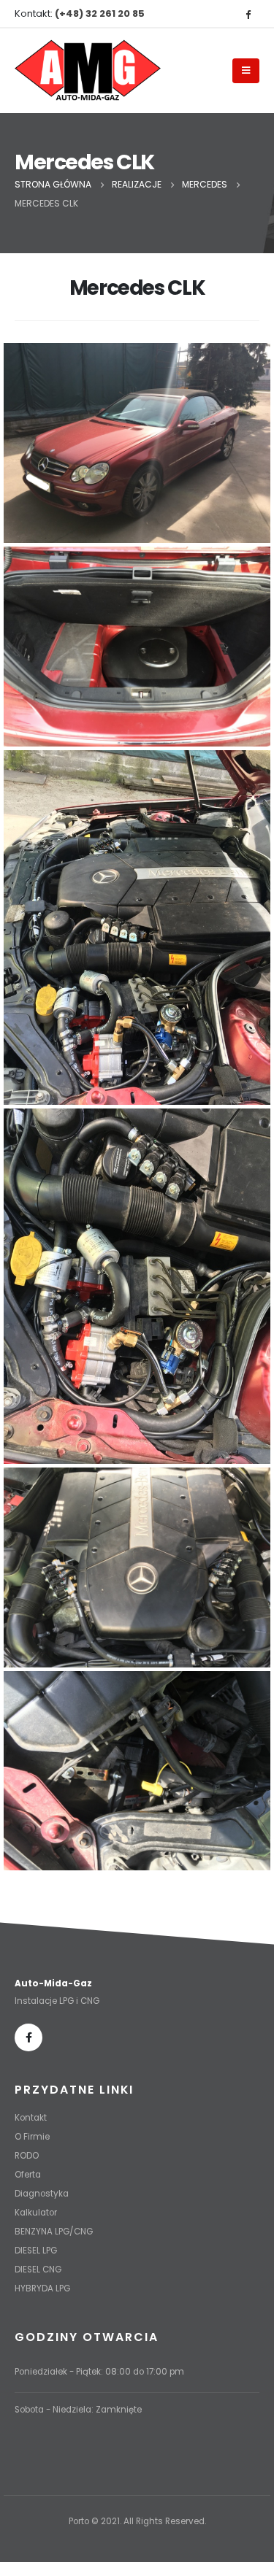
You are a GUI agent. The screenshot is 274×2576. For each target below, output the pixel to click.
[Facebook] (248, 14)
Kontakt (31, 2118)
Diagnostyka (42, 2194)
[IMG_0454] (137, 443)
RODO (27, 2156)
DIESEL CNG (38, 2270)
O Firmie (32, 2137)
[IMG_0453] (137, 1771)
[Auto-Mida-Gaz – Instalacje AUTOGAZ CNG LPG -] (88, 71)
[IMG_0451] (137, 1567)
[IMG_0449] (137, 1286)
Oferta (28, 2175)
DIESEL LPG (36, 2251)
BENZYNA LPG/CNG (54, 2232)
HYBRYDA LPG (42, 2288)
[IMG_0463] (137, 647)
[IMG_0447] (137, 928)
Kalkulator (36, 2213)
